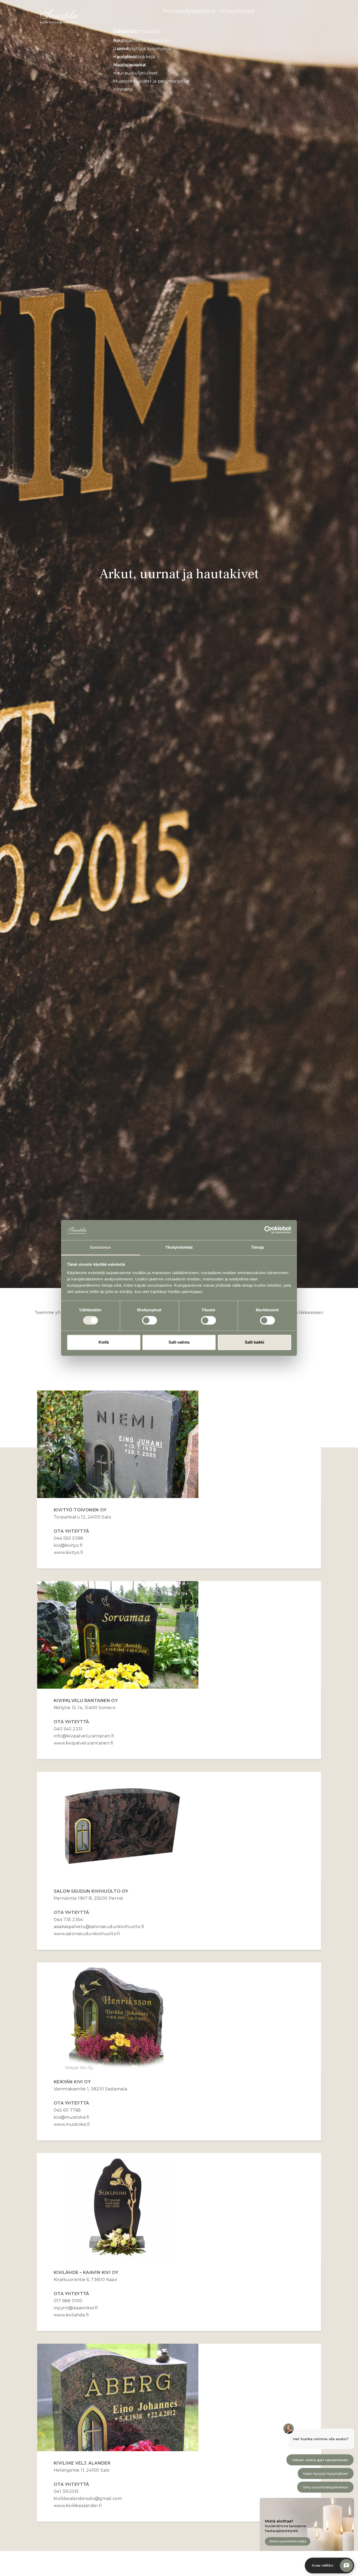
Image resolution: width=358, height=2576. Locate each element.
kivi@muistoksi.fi (72, 2117)
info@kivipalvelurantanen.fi (84, 1736)
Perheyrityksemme (189, 11)
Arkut (120, 41)
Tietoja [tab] (258, 1247)
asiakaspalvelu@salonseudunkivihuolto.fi (99, 1927)
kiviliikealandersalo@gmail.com (88, 2499)
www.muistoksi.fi (72, 2124)
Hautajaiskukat (130, 65)
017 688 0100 (68, 2301)
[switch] (150, 1321)
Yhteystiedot (237, 11)
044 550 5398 (69, 1538)
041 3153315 (66, 2491)
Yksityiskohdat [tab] (179, 1247)
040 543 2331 (68, 1729)
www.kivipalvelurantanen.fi (83, 1743)
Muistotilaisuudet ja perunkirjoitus (151, 81)
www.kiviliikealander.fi (78, 2506)
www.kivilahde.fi (71, 2315)
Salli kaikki (254, 1342)
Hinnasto (123, 89)
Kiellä (104, 1342)
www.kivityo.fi (68, 1552)
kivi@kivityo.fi (68, 1545)
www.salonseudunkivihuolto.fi (88, 1934)
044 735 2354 (68, 1920)
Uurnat (121, 49)
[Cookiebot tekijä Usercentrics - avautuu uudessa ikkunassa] (268, 1230)
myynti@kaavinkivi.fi (76, 2308)
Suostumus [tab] (101, 1247)
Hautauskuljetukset (135, 73)
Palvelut (125, 31)
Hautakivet (125, 57)
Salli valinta (179, 1342)
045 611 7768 (67, 2110)
